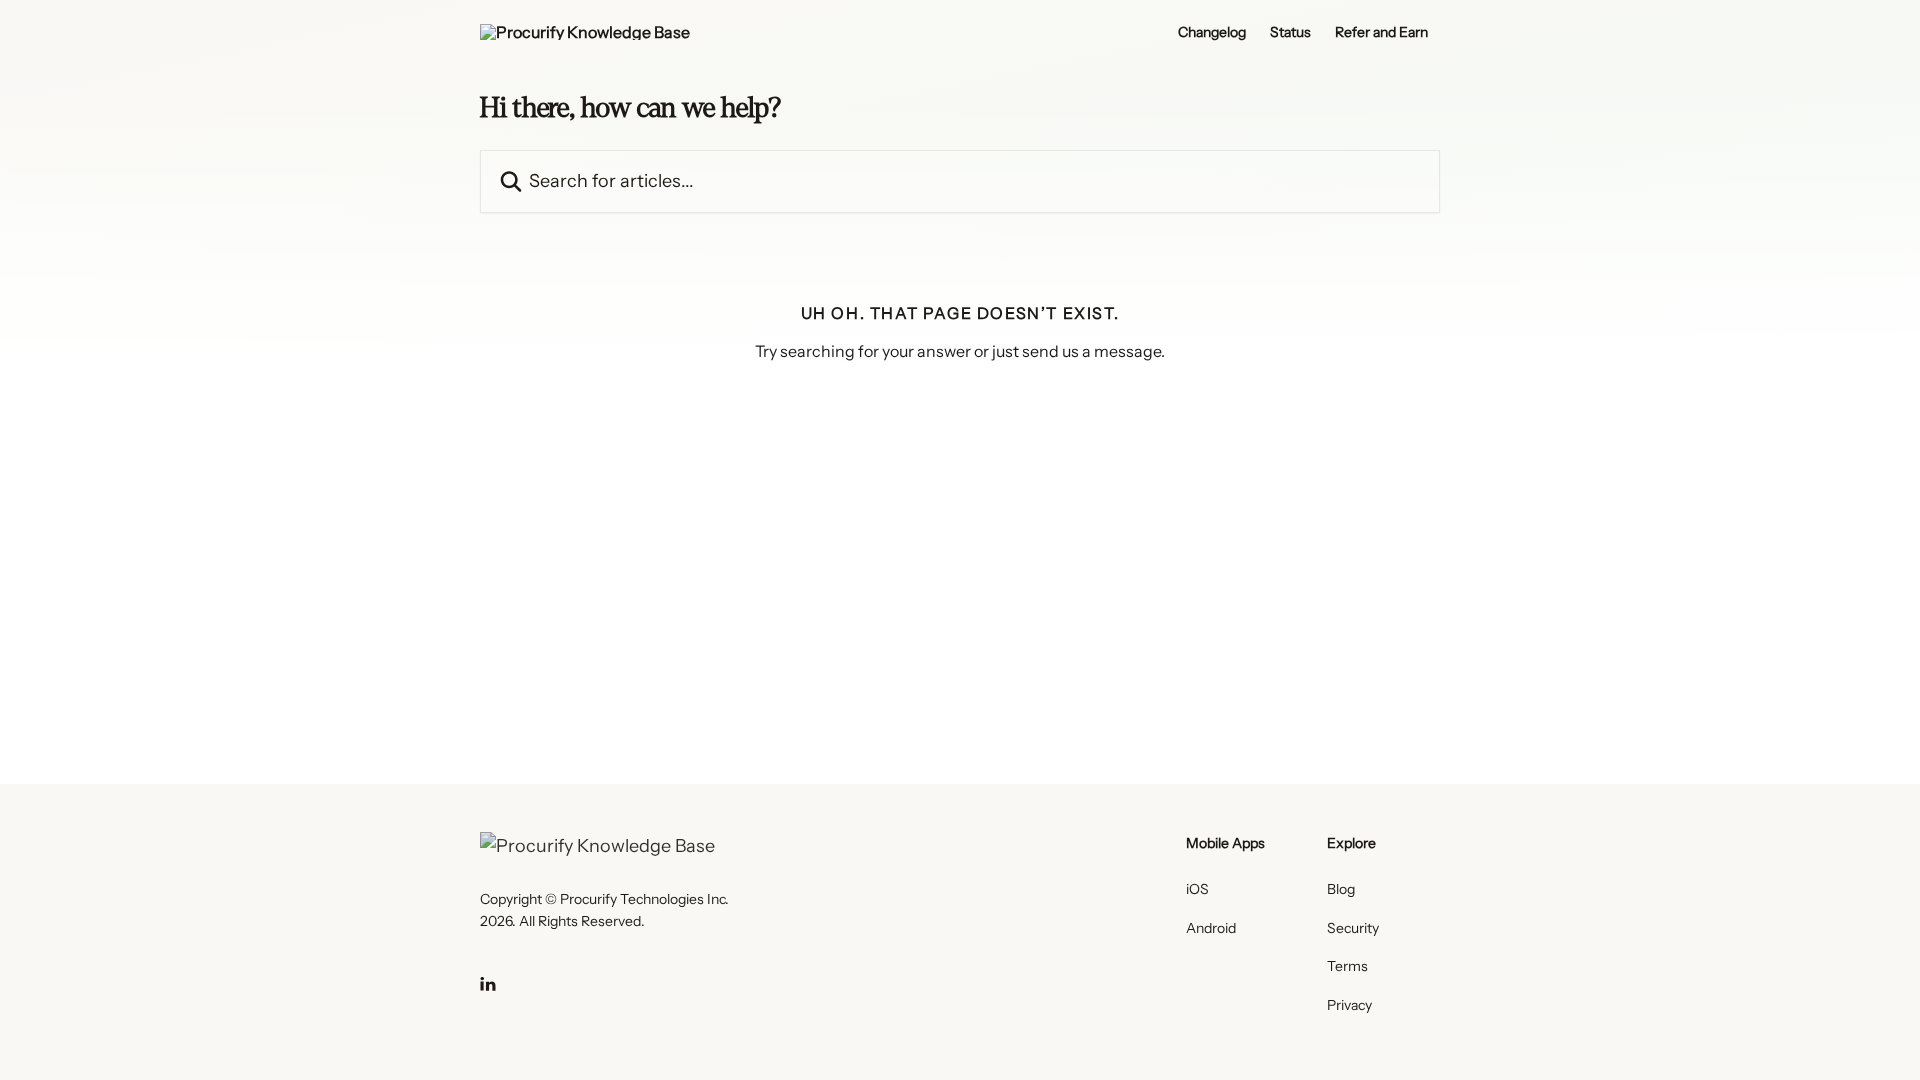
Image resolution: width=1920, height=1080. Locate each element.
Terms (1347, 966)
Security (1353, 928)
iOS (1197, 889)
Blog (1341, 889)
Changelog (1212, 32)
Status (1290, 32)
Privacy (1349, 1005)
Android (1211, 928)
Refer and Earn (1381, 32)
